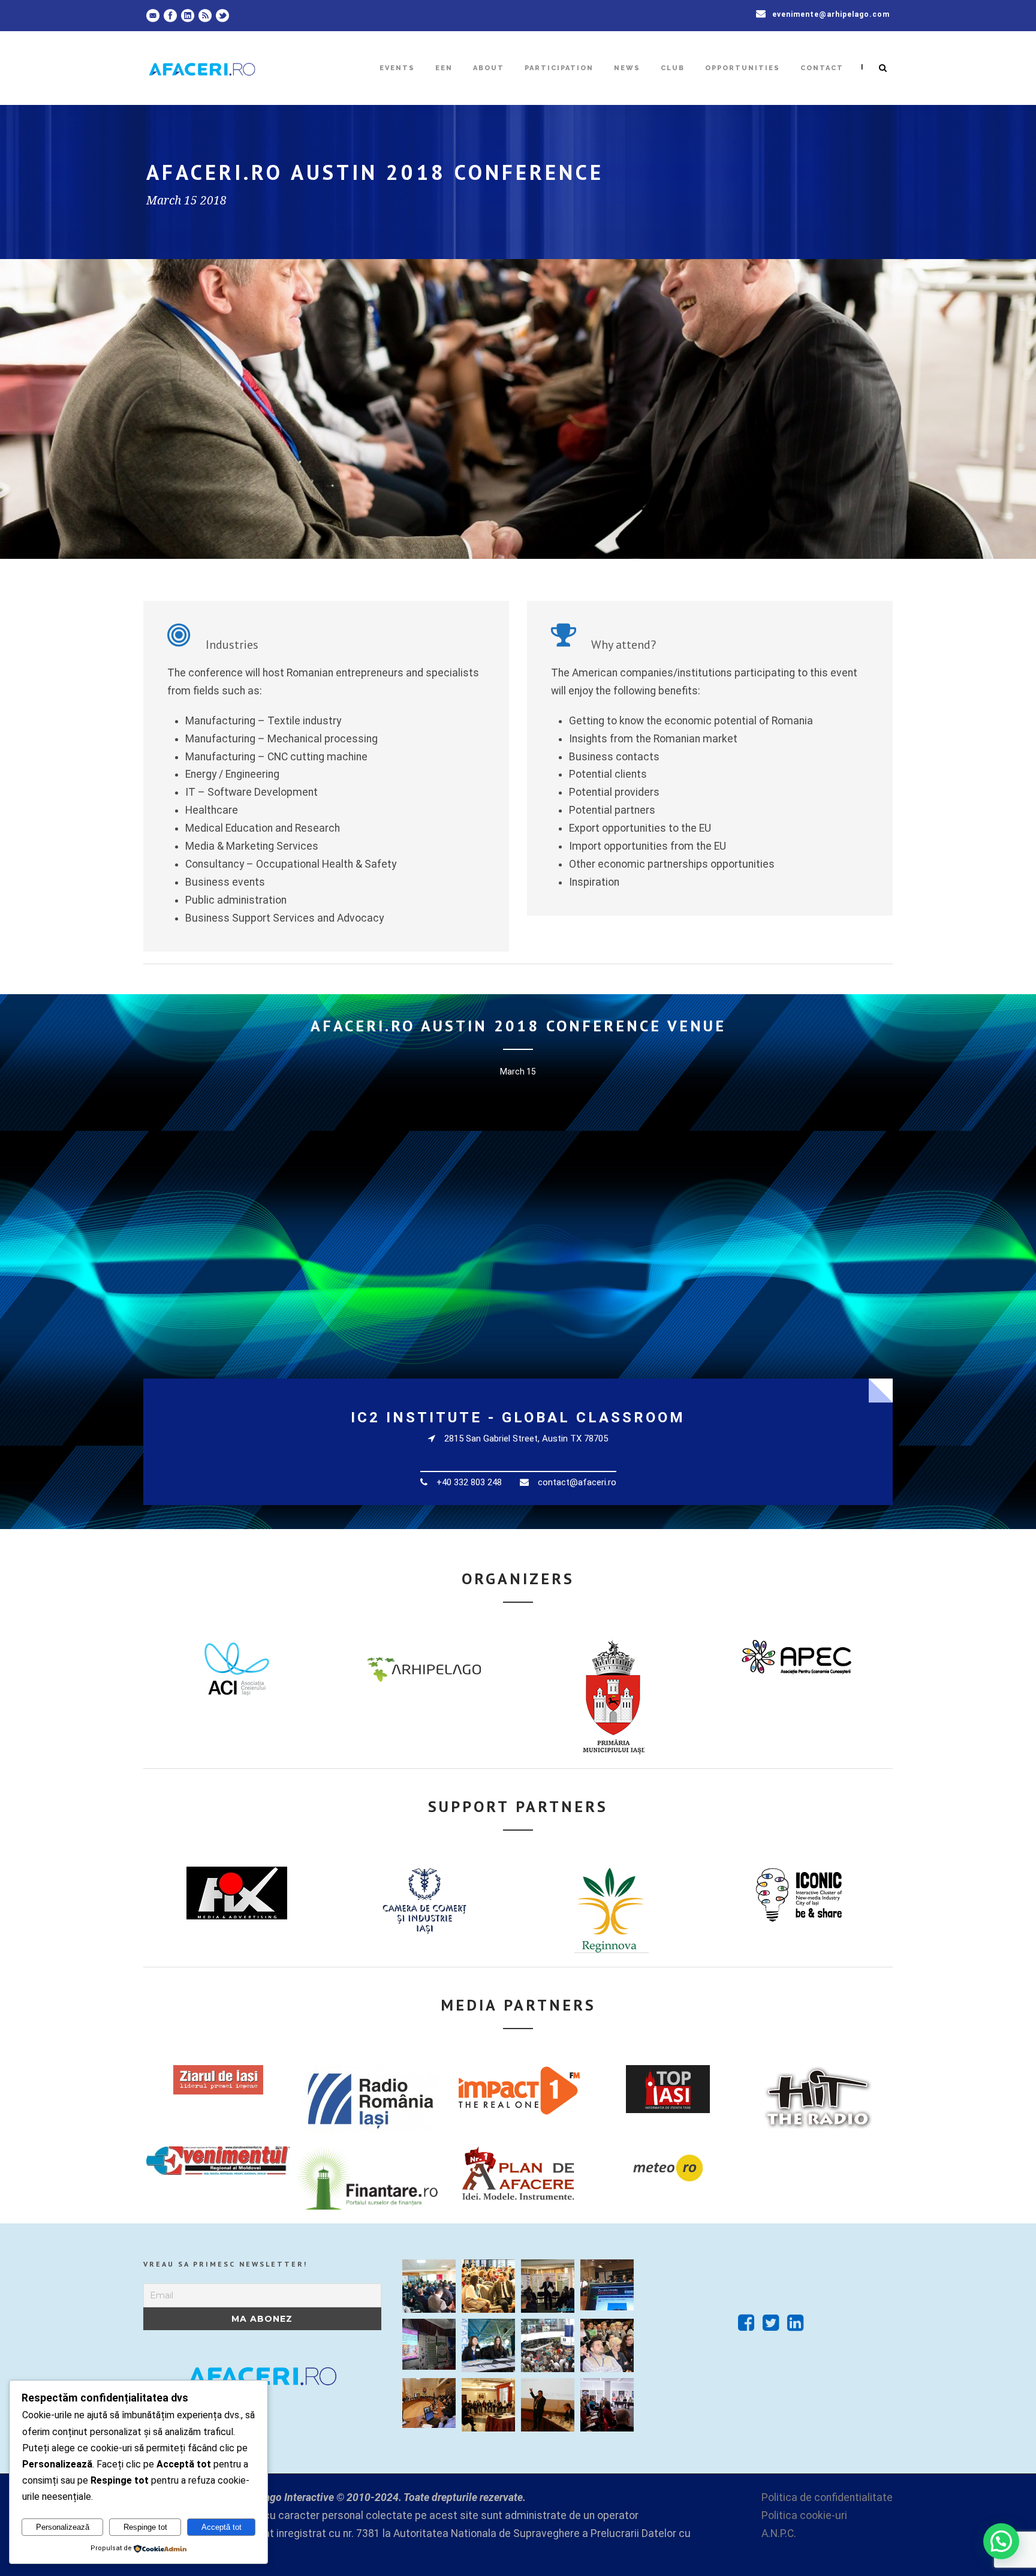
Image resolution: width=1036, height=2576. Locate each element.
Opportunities (743, 68)
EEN (444, 68)
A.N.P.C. (779, 2533)
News (627, 68)
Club (673, 68)
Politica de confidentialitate (827, 2497)
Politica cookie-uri (804, 2515)
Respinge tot (145, 2527)
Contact (822, 68)
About (489, 68)
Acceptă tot (222, 2527)
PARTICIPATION (559, 68)
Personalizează (63, 2527)
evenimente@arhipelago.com (831, 14)
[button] (1001, 2541)
